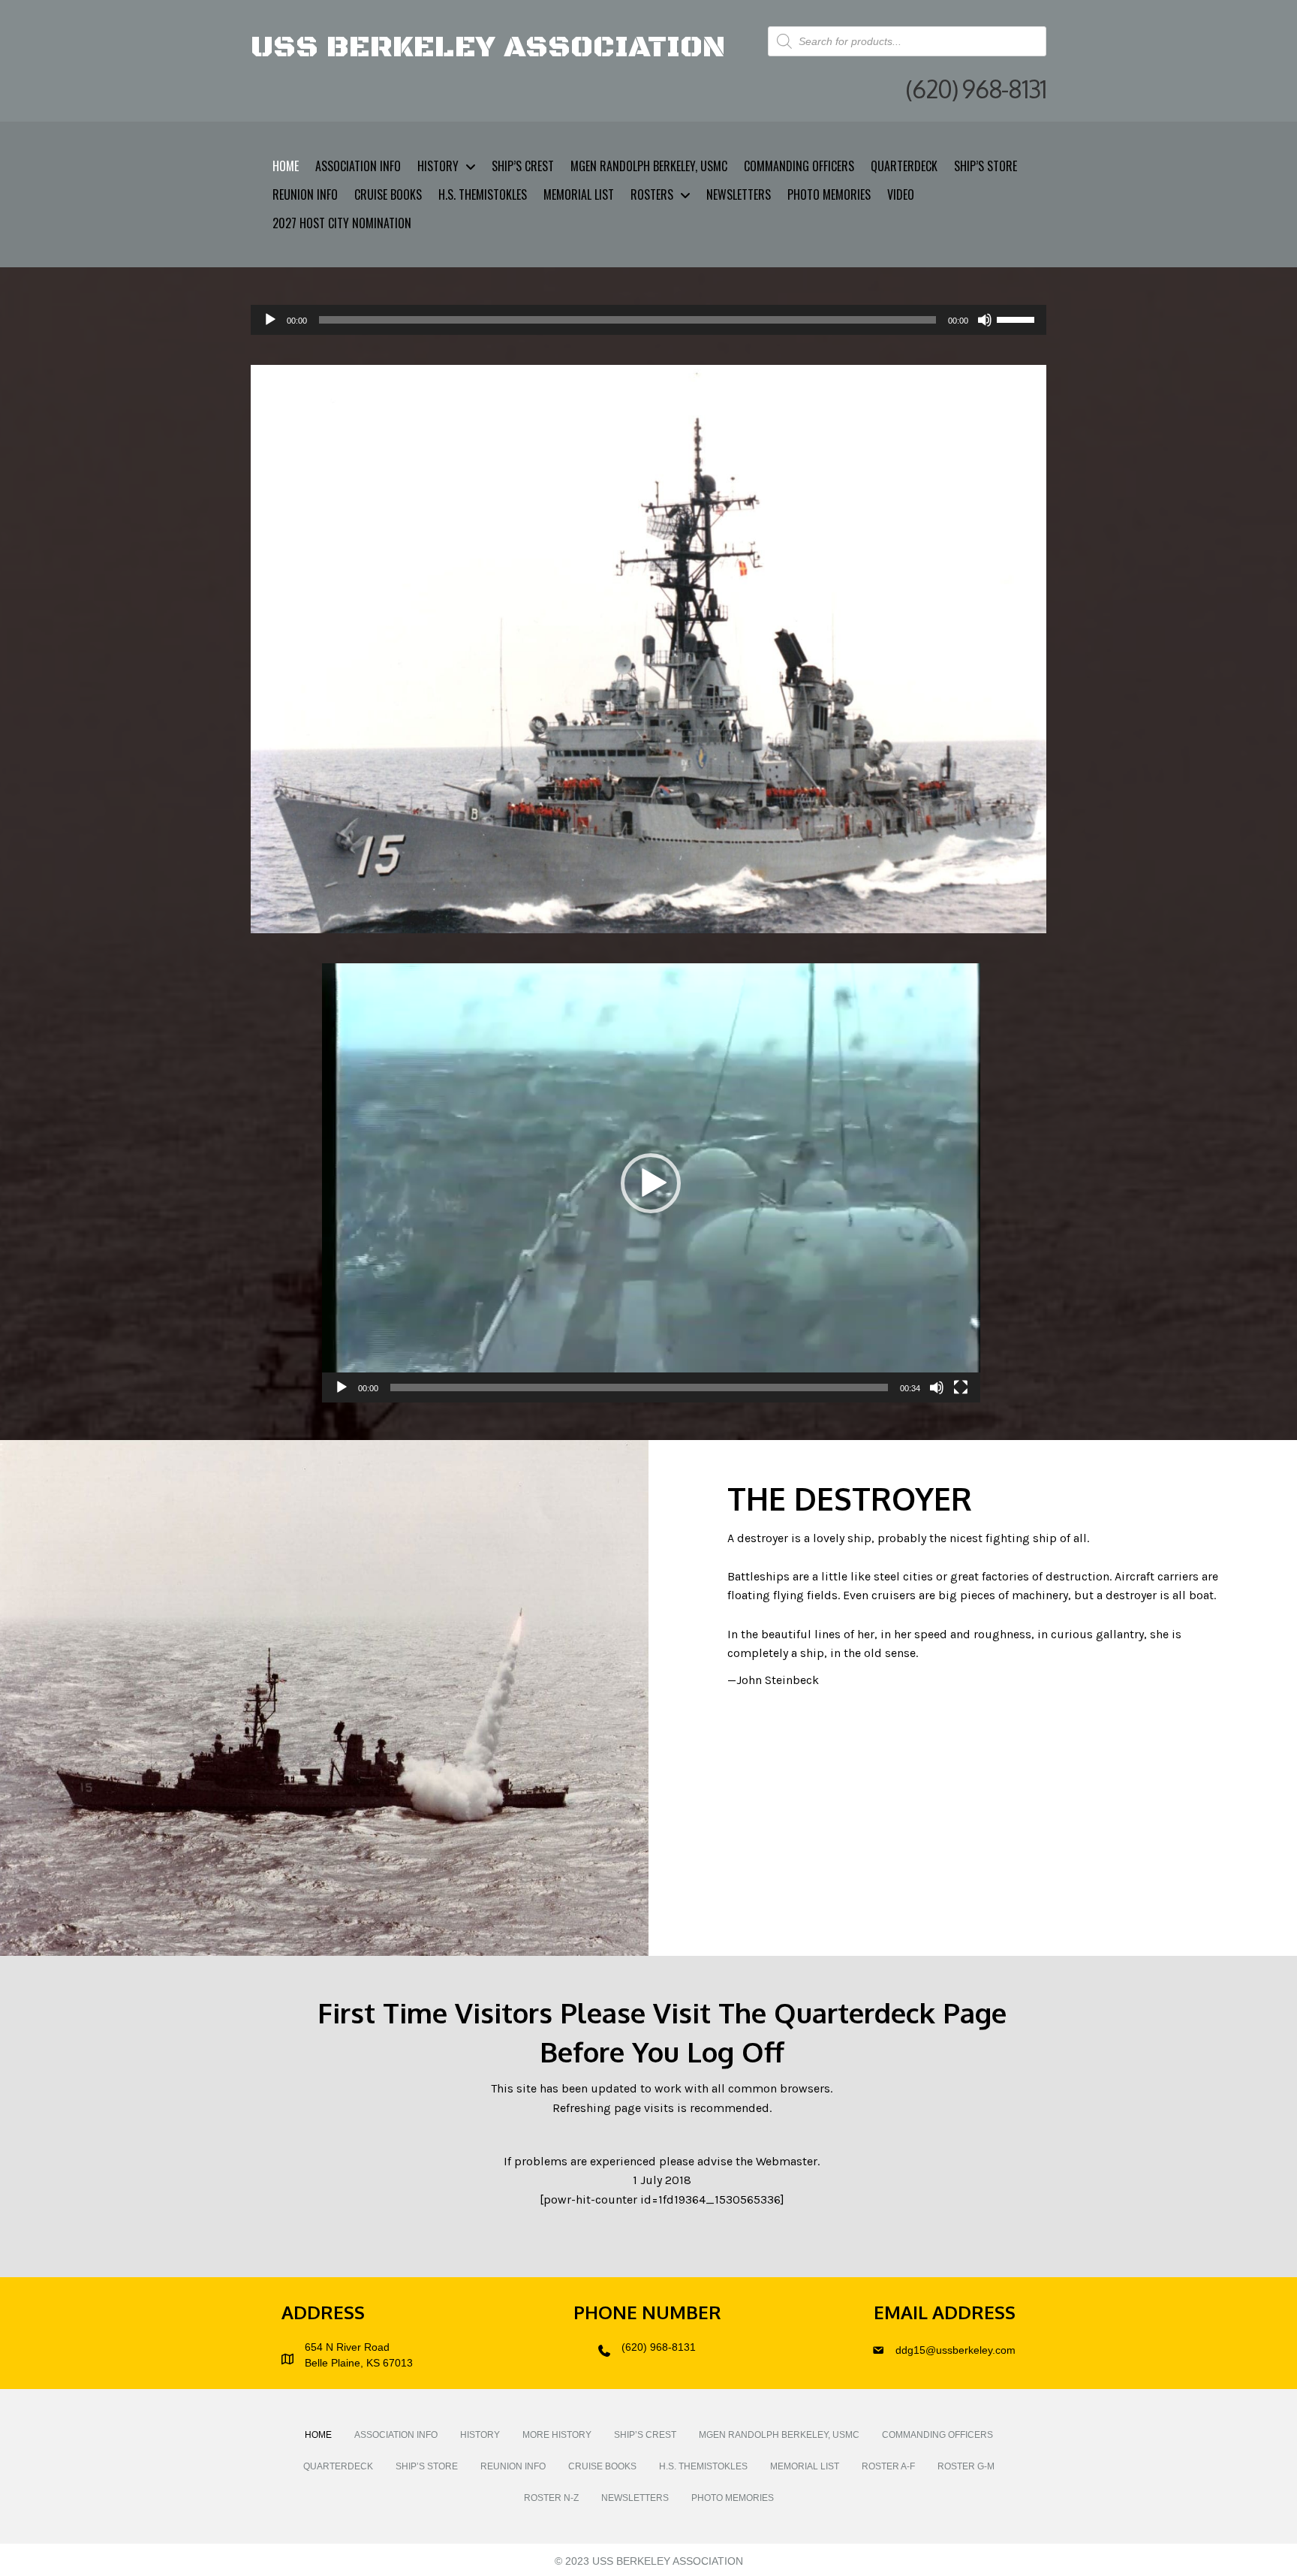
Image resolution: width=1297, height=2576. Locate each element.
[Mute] (985, 320)
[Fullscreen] (961, 1387)
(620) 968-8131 (659, 2347)
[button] (651, 1183)
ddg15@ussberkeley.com (955, 2350)
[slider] (1018, 318)
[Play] (270, 320)
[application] (648, 320)
